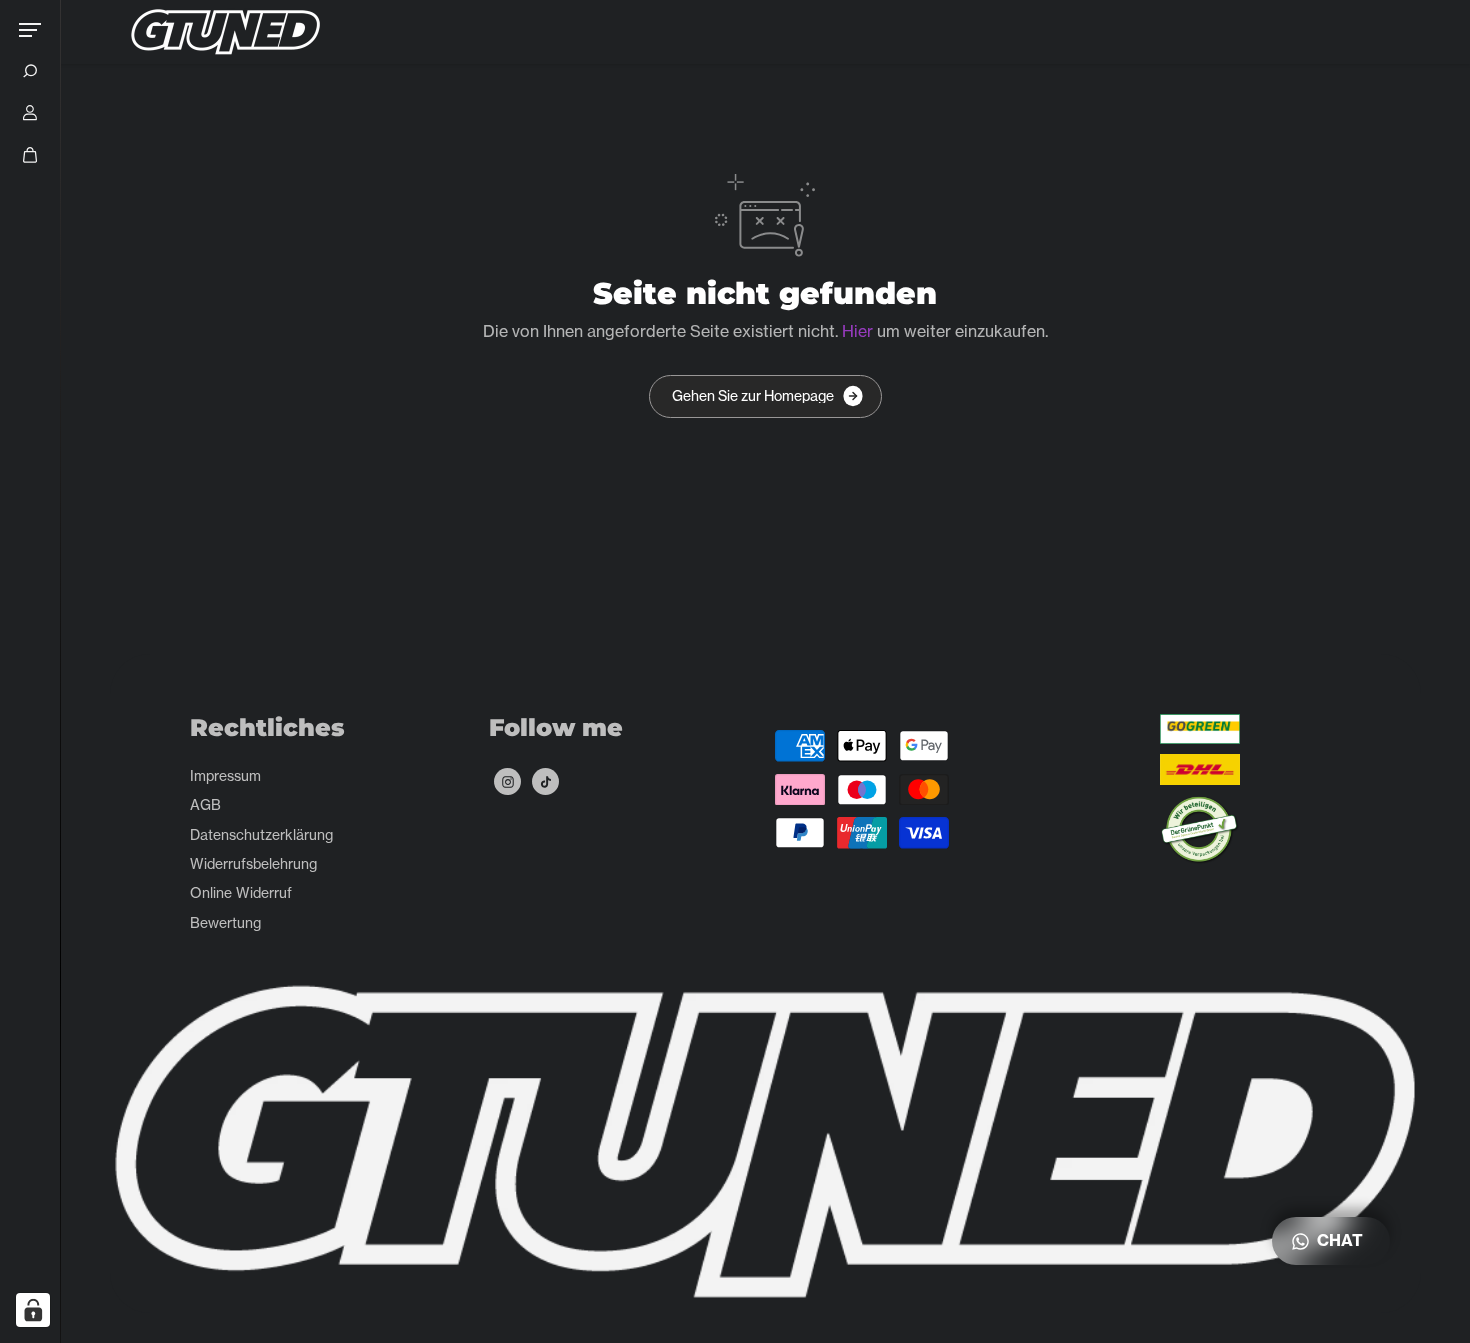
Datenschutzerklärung (261, 834)
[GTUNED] (226, 32)
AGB (205, 804)
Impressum (225, 775)
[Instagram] (508, 782)
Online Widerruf (241, 892)
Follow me (556, 728)
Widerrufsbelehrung (253, 863)
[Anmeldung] (30, 113)
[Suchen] (30, 71)
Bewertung (225, 922)
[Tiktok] (546, 782)
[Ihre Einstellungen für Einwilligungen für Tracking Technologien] (33, 1310)
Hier (857, 331)
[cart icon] (30, 155)
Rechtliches (267, 728)
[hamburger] (30, 30)
